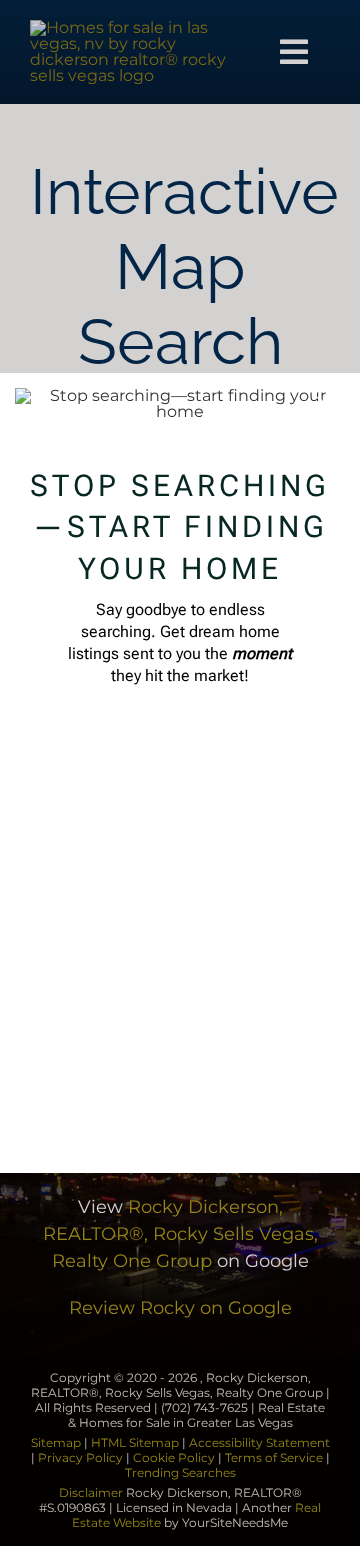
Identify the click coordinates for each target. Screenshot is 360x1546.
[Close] (324, 404)
